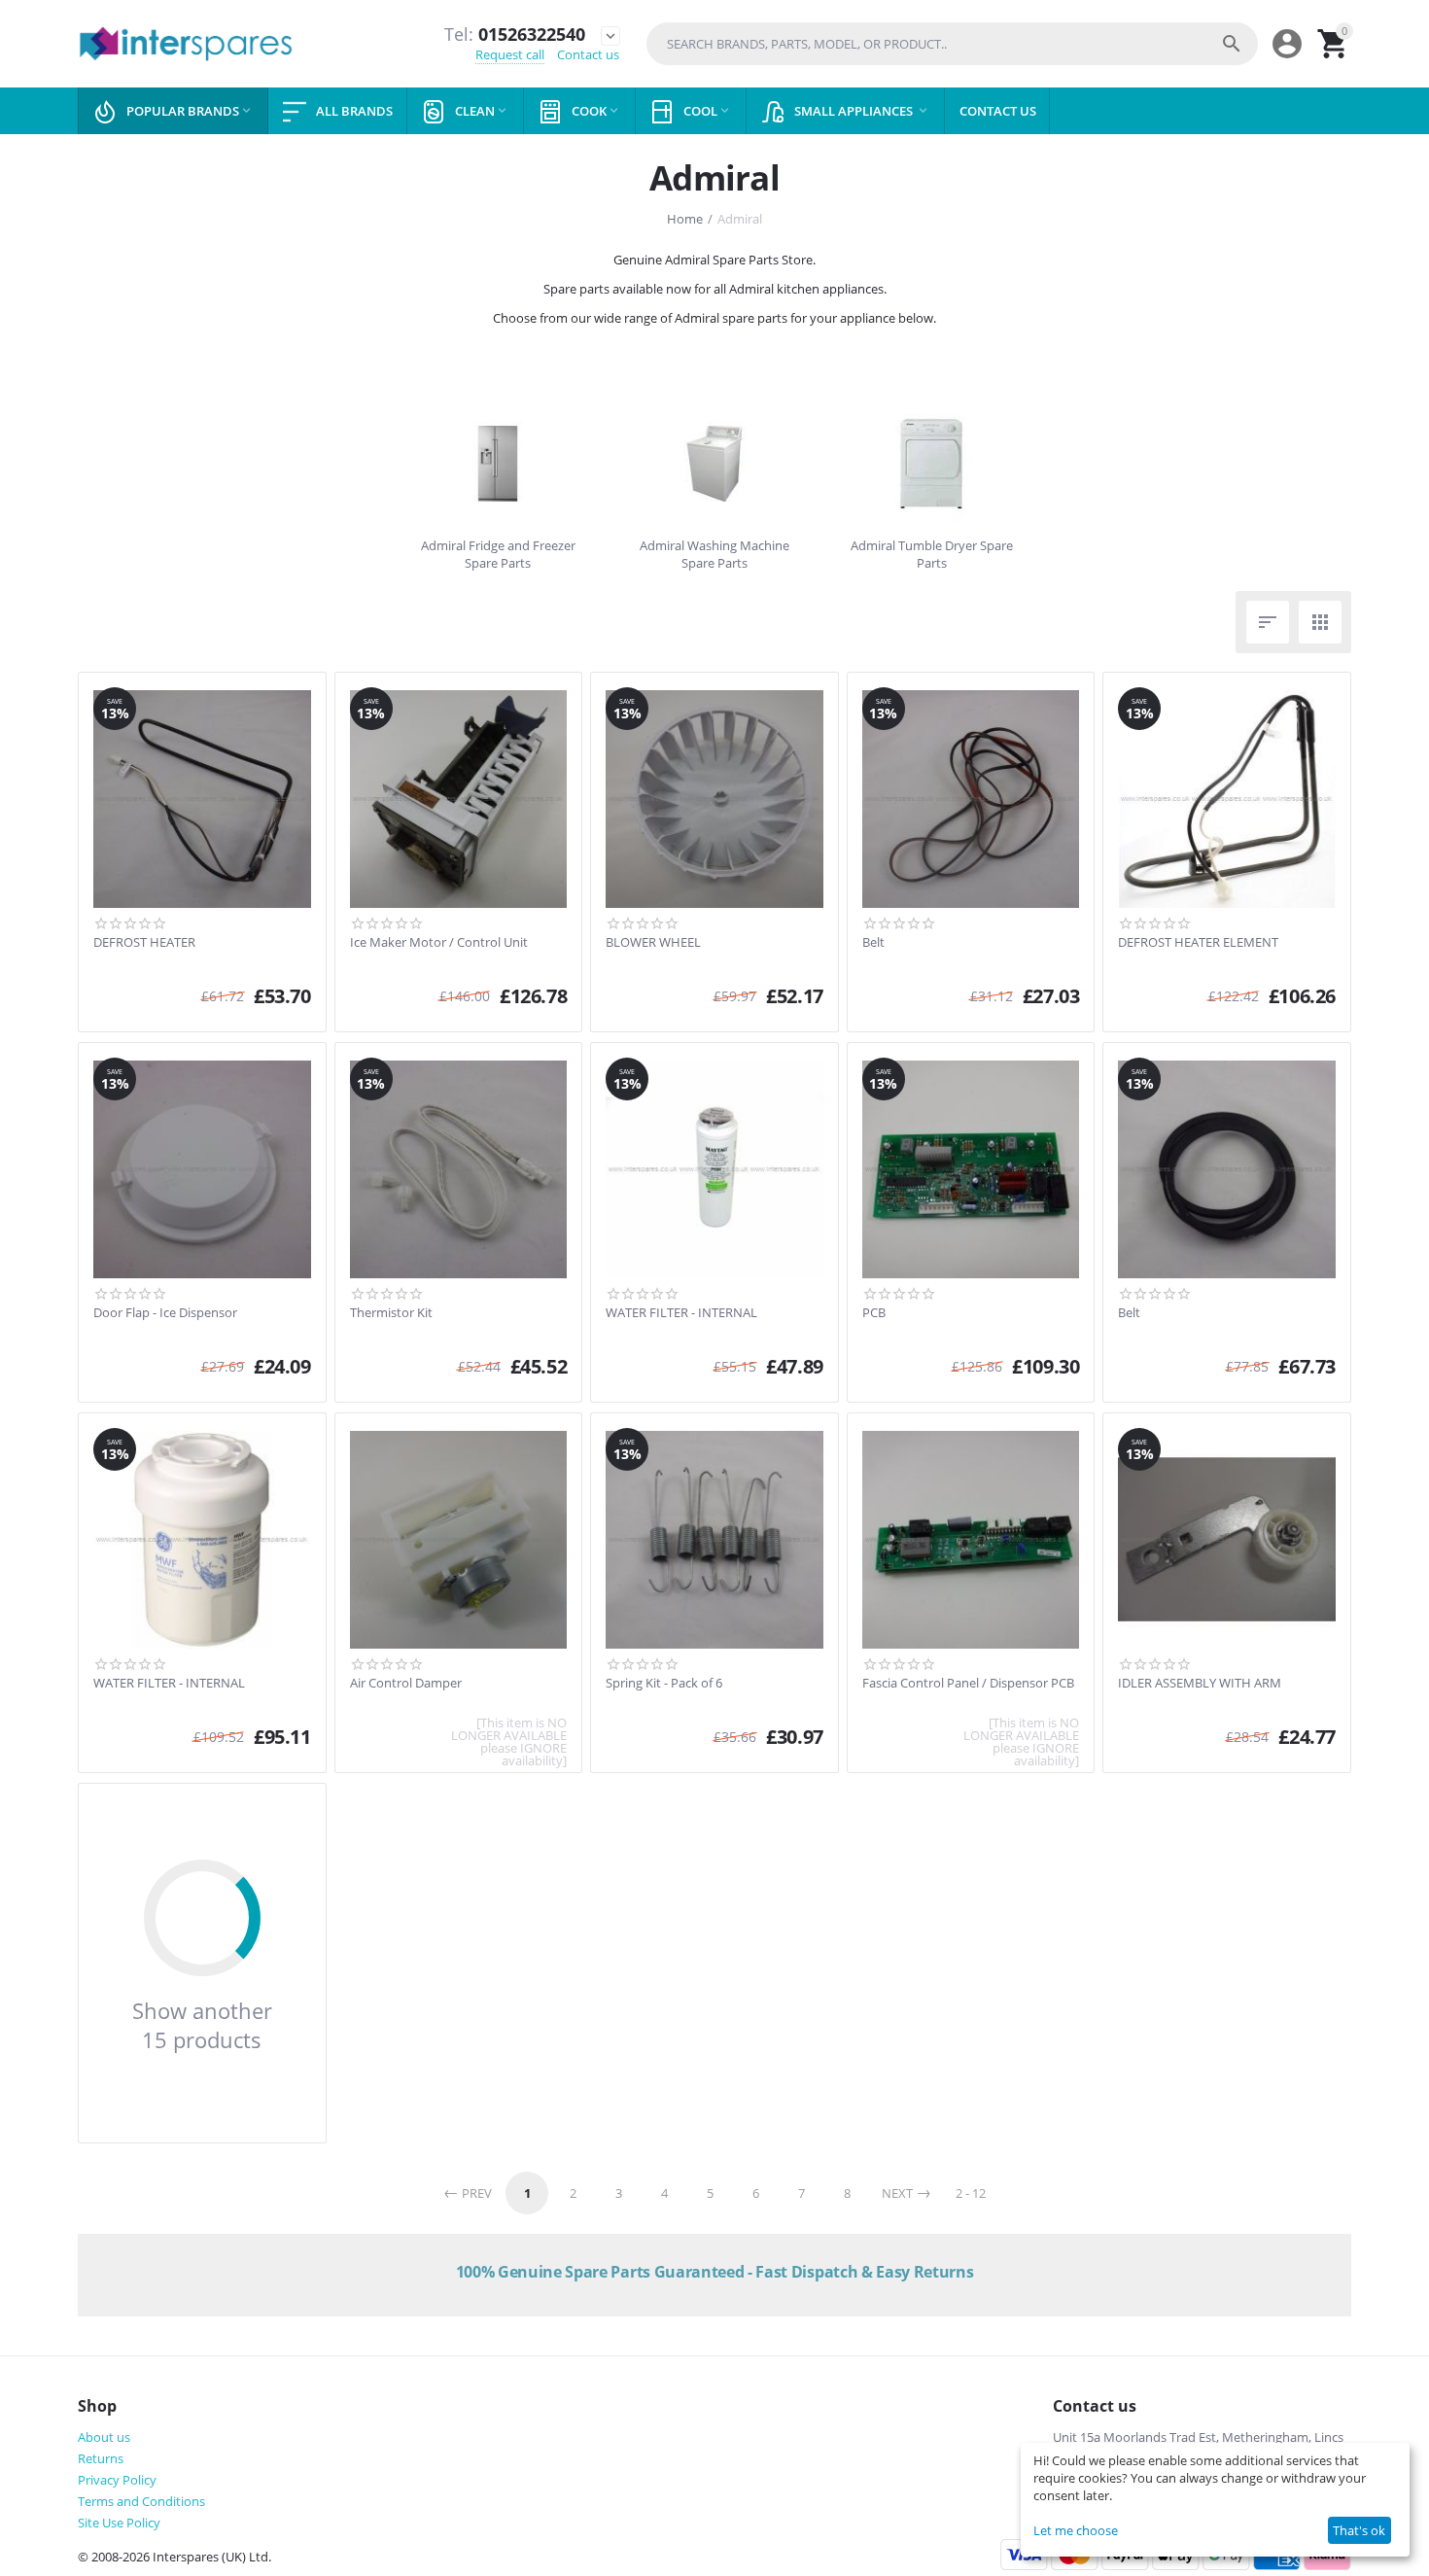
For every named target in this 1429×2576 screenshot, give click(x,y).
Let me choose (1076, 2530)
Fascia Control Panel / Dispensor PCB (968, 1684)
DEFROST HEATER (144, 943)
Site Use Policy (119, 2523)
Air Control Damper (406, 1684)
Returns (101, 2458)
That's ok (1359, 2530)
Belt (873, 943)
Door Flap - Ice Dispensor (165, 1313)
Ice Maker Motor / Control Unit (439, 943)
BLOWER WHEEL (653, 943)
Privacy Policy (117, 2480)
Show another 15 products (202, 2025)
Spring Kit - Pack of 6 (664, 1684)
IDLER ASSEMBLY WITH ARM (1200, 1684)
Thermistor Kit (391, 1313)
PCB (874, 1313)
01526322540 (515, 35)
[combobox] (952, 44)
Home (685, 219)
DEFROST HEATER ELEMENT (1198, 943)
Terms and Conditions (141, 2501)
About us (104, 2437)
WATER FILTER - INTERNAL (681, 1313)
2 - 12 (971, 2193)
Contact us (588, 54)
